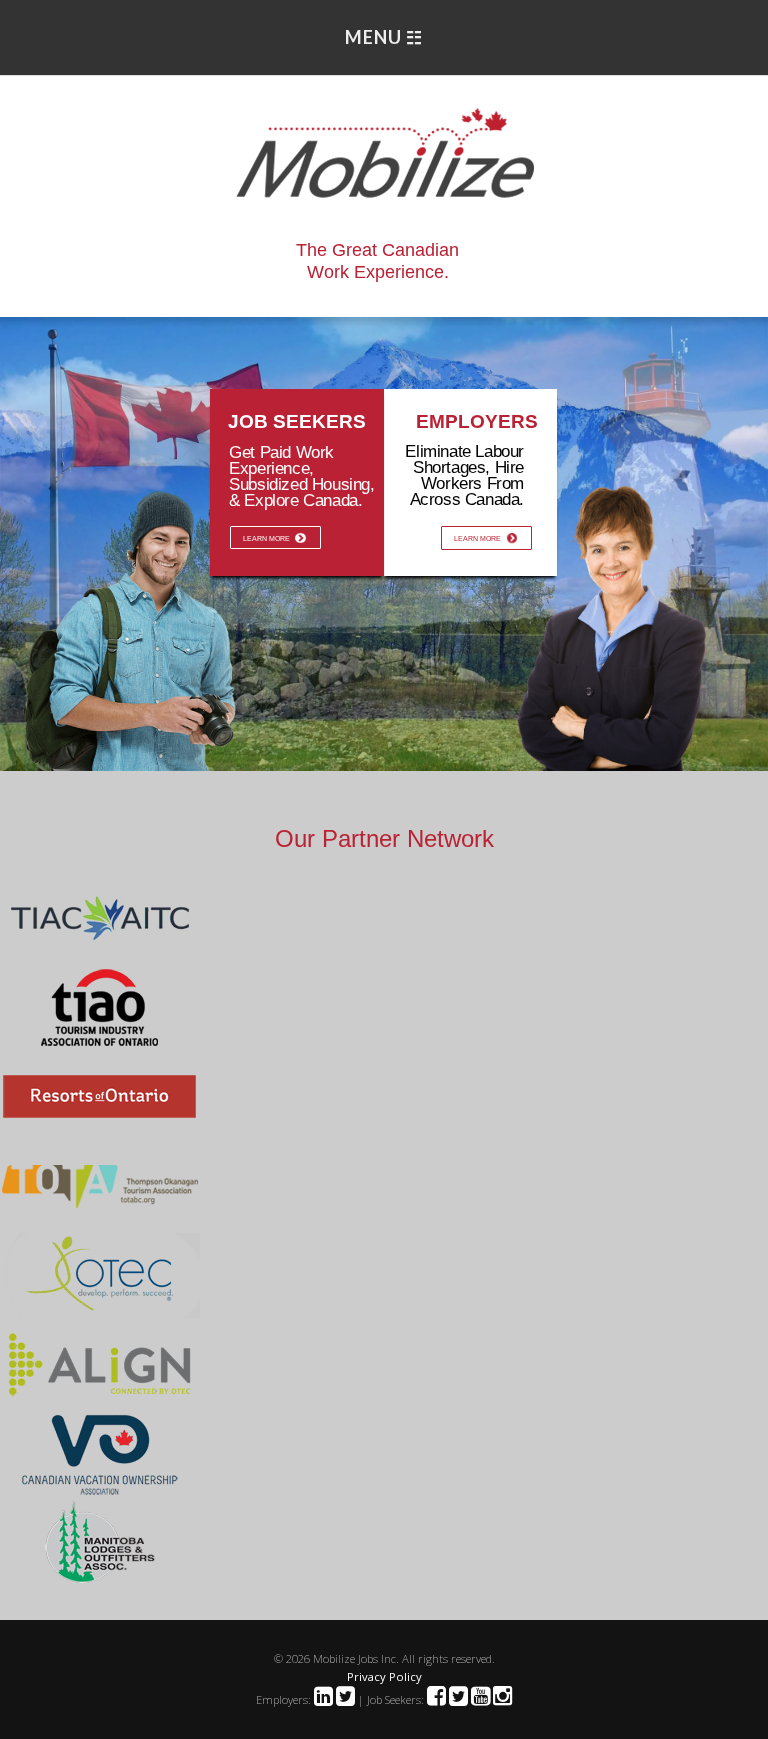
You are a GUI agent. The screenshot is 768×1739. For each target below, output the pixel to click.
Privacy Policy (384, 1676)
